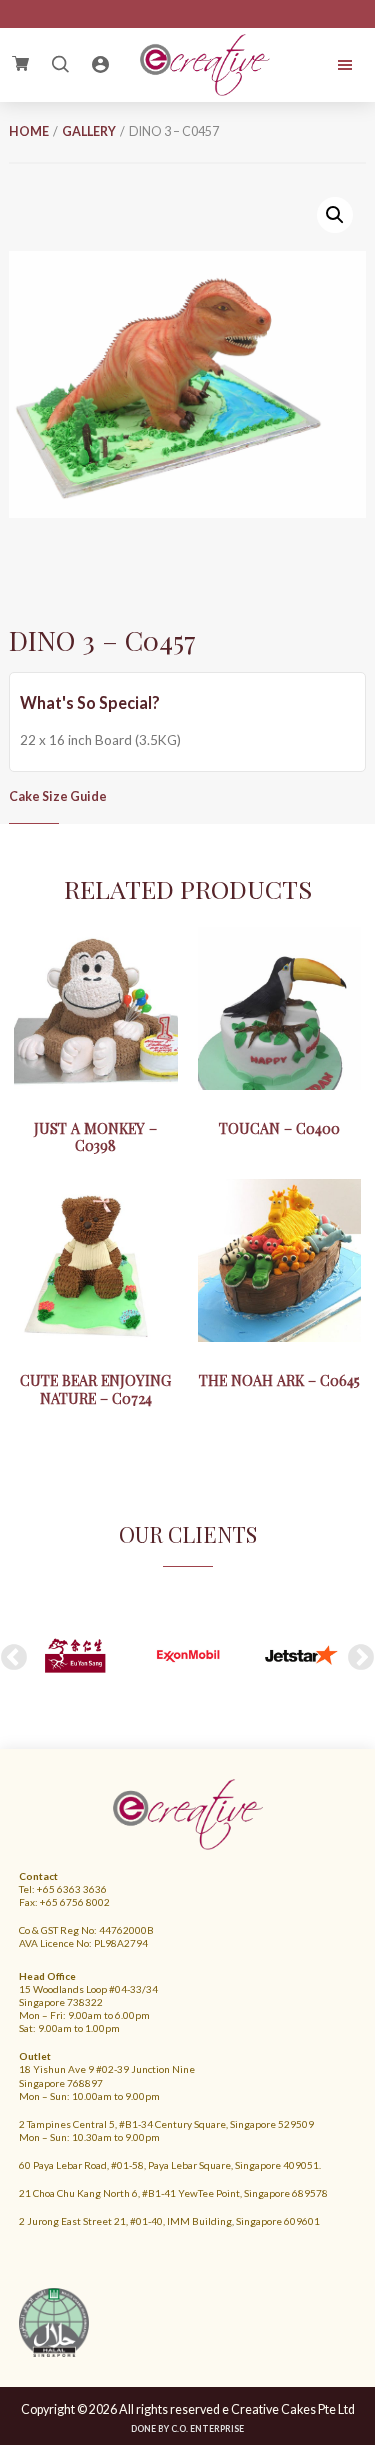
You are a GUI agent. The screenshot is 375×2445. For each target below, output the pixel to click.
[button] (335, 215)
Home (29, 131)
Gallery (89, 131)
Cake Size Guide (58, 796)
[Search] (60, 65)
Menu (332, 65)
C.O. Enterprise (207, 2428)
